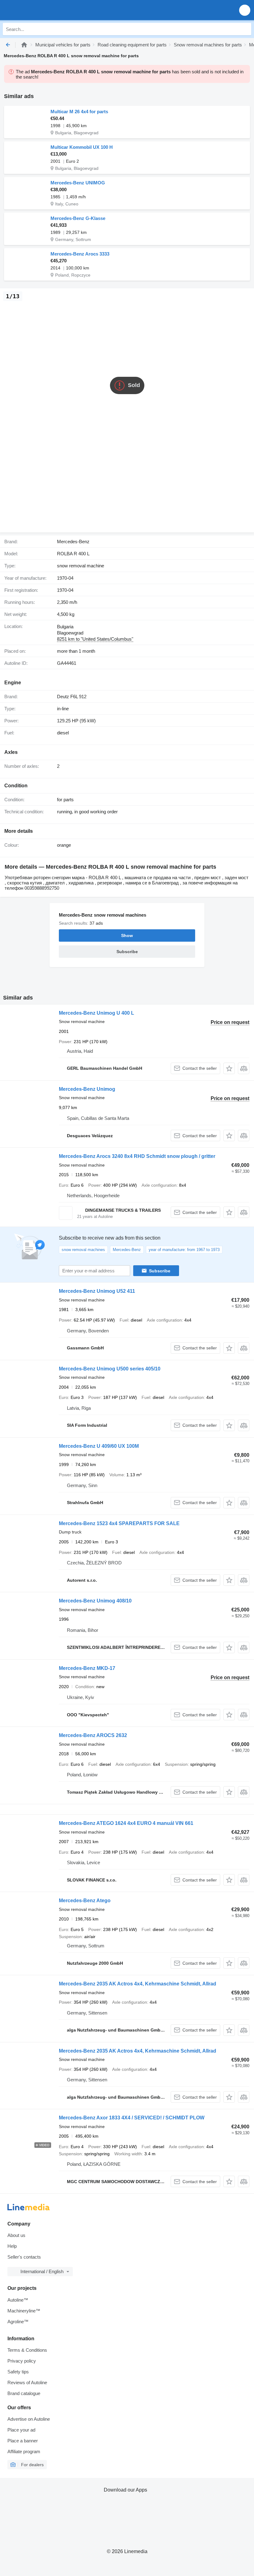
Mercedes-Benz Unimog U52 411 (97, 1291)
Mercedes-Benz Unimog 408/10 (95, 1601)
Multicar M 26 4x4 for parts (79, 112)
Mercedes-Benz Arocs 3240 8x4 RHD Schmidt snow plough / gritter (137, 1156)
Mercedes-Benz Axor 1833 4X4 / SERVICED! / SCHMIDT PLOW (132, 2118)
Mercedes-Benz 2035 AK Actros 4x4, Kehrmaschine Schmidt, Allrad (138, 1984)
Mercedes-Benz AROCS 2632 (93, 1735)
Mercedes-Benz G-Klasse (78, 218)
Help (12, 2246)
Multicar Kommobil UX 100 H (82, 147)
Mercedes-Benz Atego (85, 1901)
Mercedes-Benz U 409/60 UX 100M (99, 1446)
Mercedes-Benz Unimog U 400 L (96, 1013)
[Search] (245, 29)
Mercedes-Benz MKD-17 (87, 1668)
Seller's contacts (24, 2257)
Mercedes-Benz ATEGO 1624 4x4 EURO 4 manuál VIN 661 (126, 1823)
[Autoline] (24, 45)
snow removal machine (81, 566)
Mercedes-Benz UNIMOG (78, 183)
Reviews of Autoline (27, 2382)
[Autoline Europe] (40, 10)
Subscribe (160, 1271)
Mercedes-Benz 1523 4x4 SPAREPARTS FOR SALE (119, 1523)
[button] (245, 10)
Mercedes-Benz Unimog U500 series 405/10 (110, 1369)
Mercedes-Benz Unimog (87, 1089)
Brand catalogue (24, 2393)
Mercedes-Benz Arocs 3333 (80, 254)
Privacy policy (22, 2361)
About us (16, 2235)
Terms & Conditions (27, 2350)
